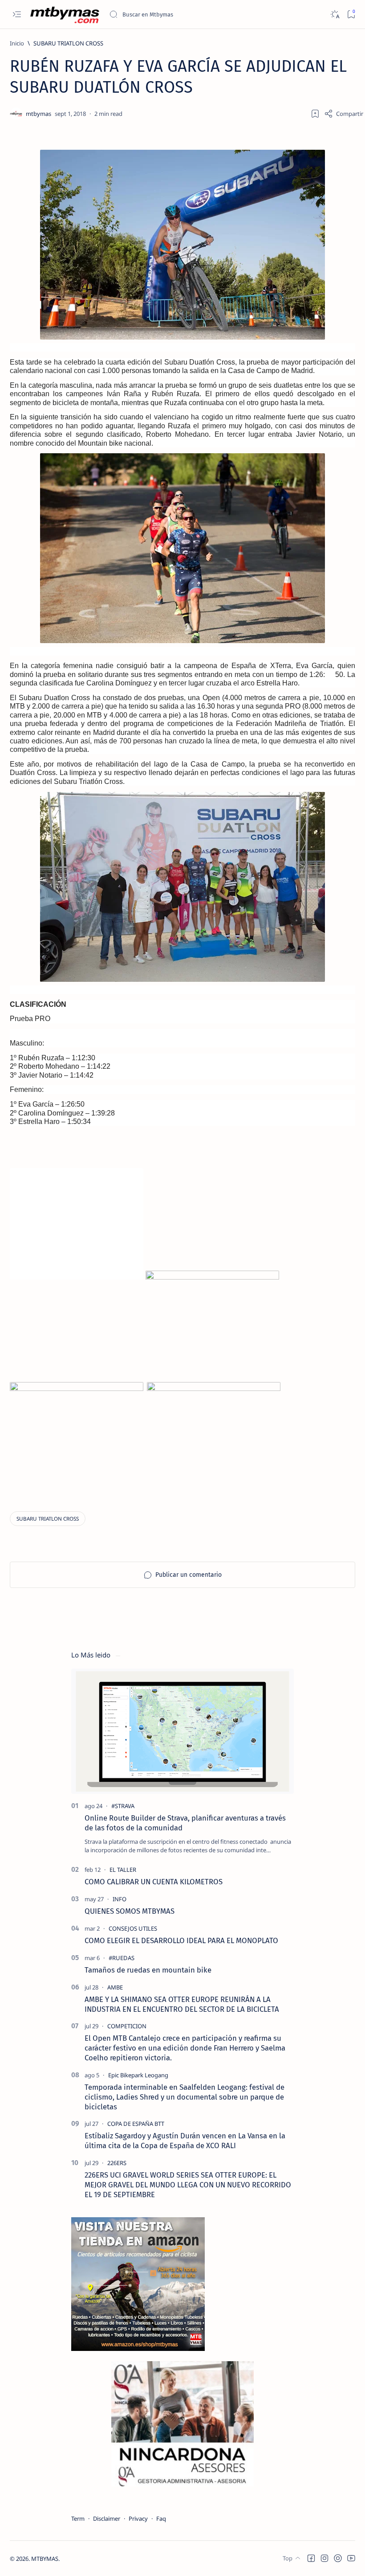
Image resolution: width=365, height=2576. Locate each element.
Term (78, 2519)
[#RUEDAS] (122, 1958)
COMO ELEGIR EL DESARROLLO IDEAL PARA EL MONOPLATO (181, 1940)
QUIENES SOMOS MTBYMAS (130, 1911)
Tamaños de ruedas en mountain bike (148, 1970)
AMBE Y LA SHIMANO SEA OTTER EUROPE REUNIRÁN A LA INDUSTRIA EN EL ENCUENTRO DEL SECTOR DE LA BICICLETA (182, 2004)
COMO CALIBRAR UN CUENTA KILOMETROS (154, 1882)
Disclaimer (107, 2519)
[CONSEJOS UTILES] (133, 1928)
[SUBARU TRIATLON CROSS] (48, 1519)
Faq (161, 2519)
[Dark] (335, 14)
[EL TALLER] (123, 1870)
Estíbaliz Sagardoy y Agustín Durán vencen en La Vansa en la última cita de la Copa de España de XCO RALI (185, 2141)
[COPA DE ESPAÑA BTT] (136, 2124)
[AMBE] (115, 1987)
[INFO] (120, 1899)
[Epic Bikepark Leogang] (138, 2075)
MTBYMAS (45, 2559)
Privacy (138, 2519)
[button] (311, 2558)
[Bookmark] (351, 14)
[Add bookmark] (315, 114)
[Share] (344, 114)
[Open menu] (17, 14)
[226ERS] (117, 2163)
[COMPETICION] (127, 2026)
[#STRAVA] (123, 1806)
